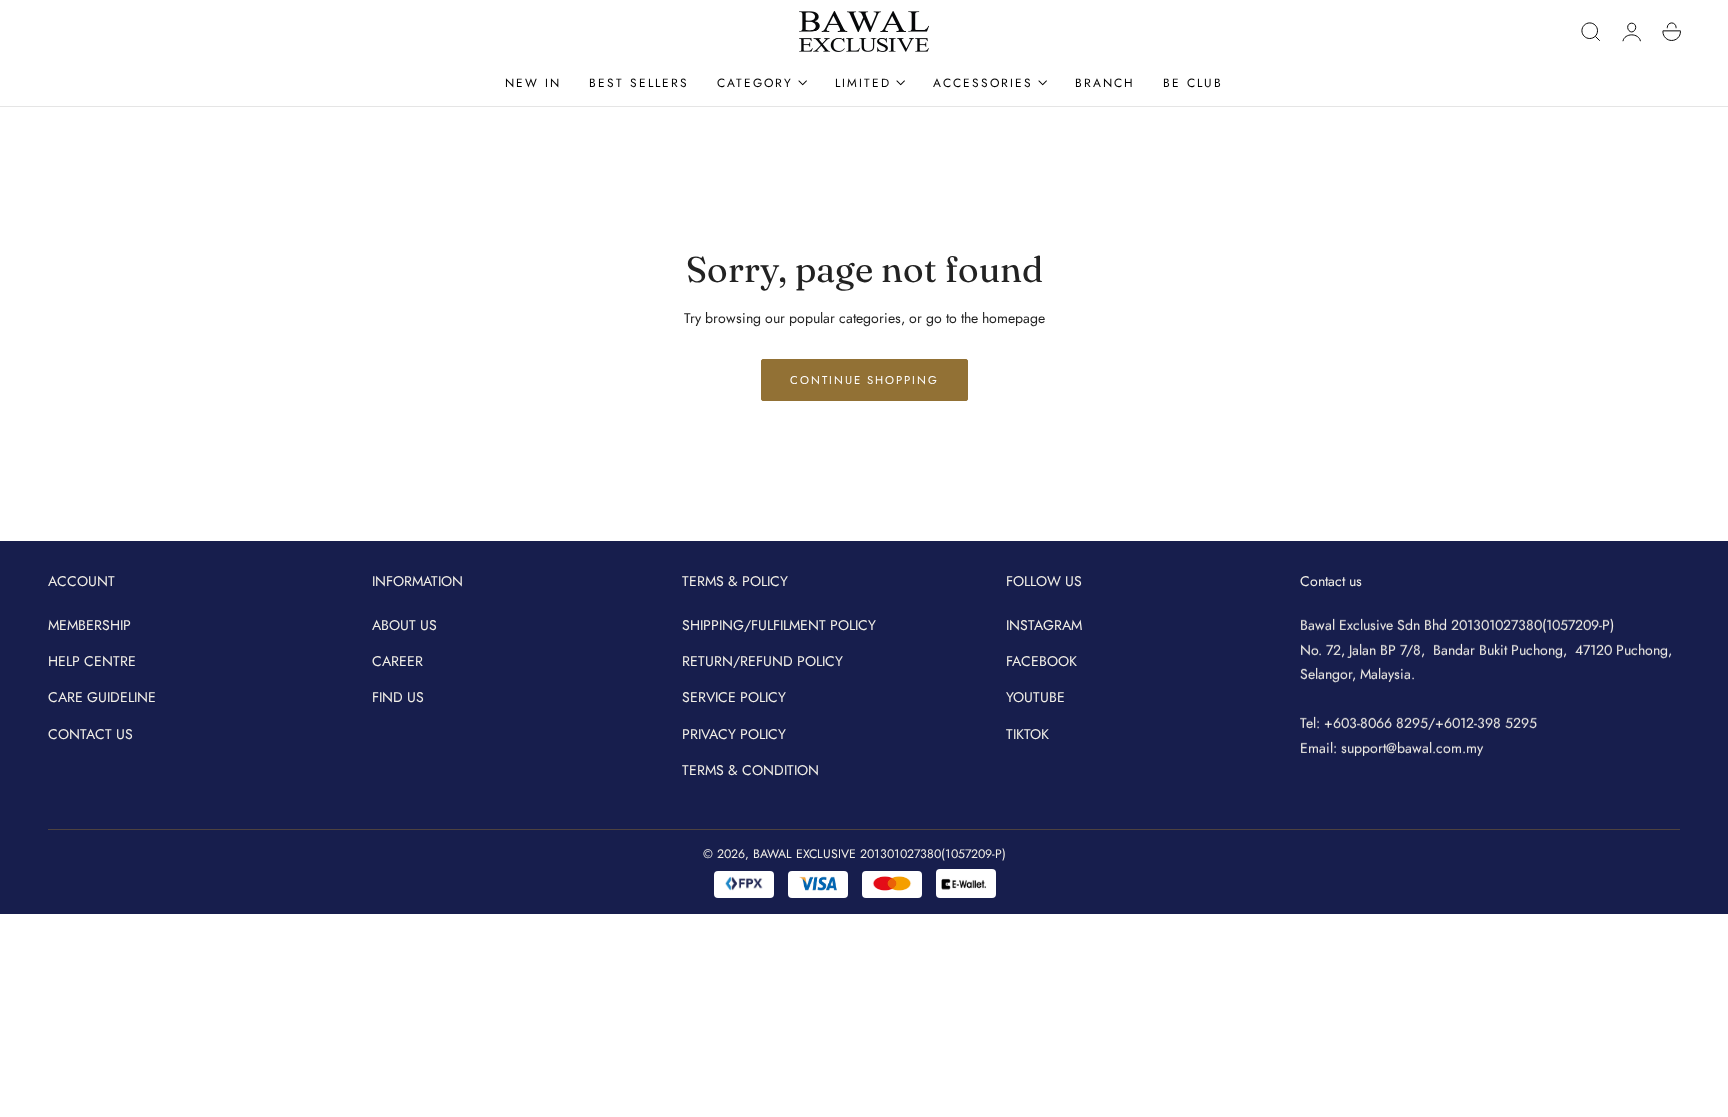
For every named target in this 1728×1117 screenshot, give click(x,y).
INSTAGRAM (1044, 625)
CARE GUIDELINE (102, 697)
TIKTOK (1027, 733)
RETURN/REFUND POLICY (762, 661)
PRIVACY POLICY (734, 733)
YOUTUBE (1035, 697)
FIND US (398, 697)
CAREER (397, 661)
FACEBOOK (1041, 661)
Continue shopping (864, 380)
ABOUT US (404, 625)
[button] (1591, 32)
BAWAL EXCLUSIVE (804, 854)
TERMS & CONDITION (750, 770)
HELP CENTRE (92, 661)
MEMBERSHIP (89, 625)
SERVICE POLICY (734, 697)
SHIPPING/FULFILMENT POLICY (779, 625)
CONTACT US (90, 733)
